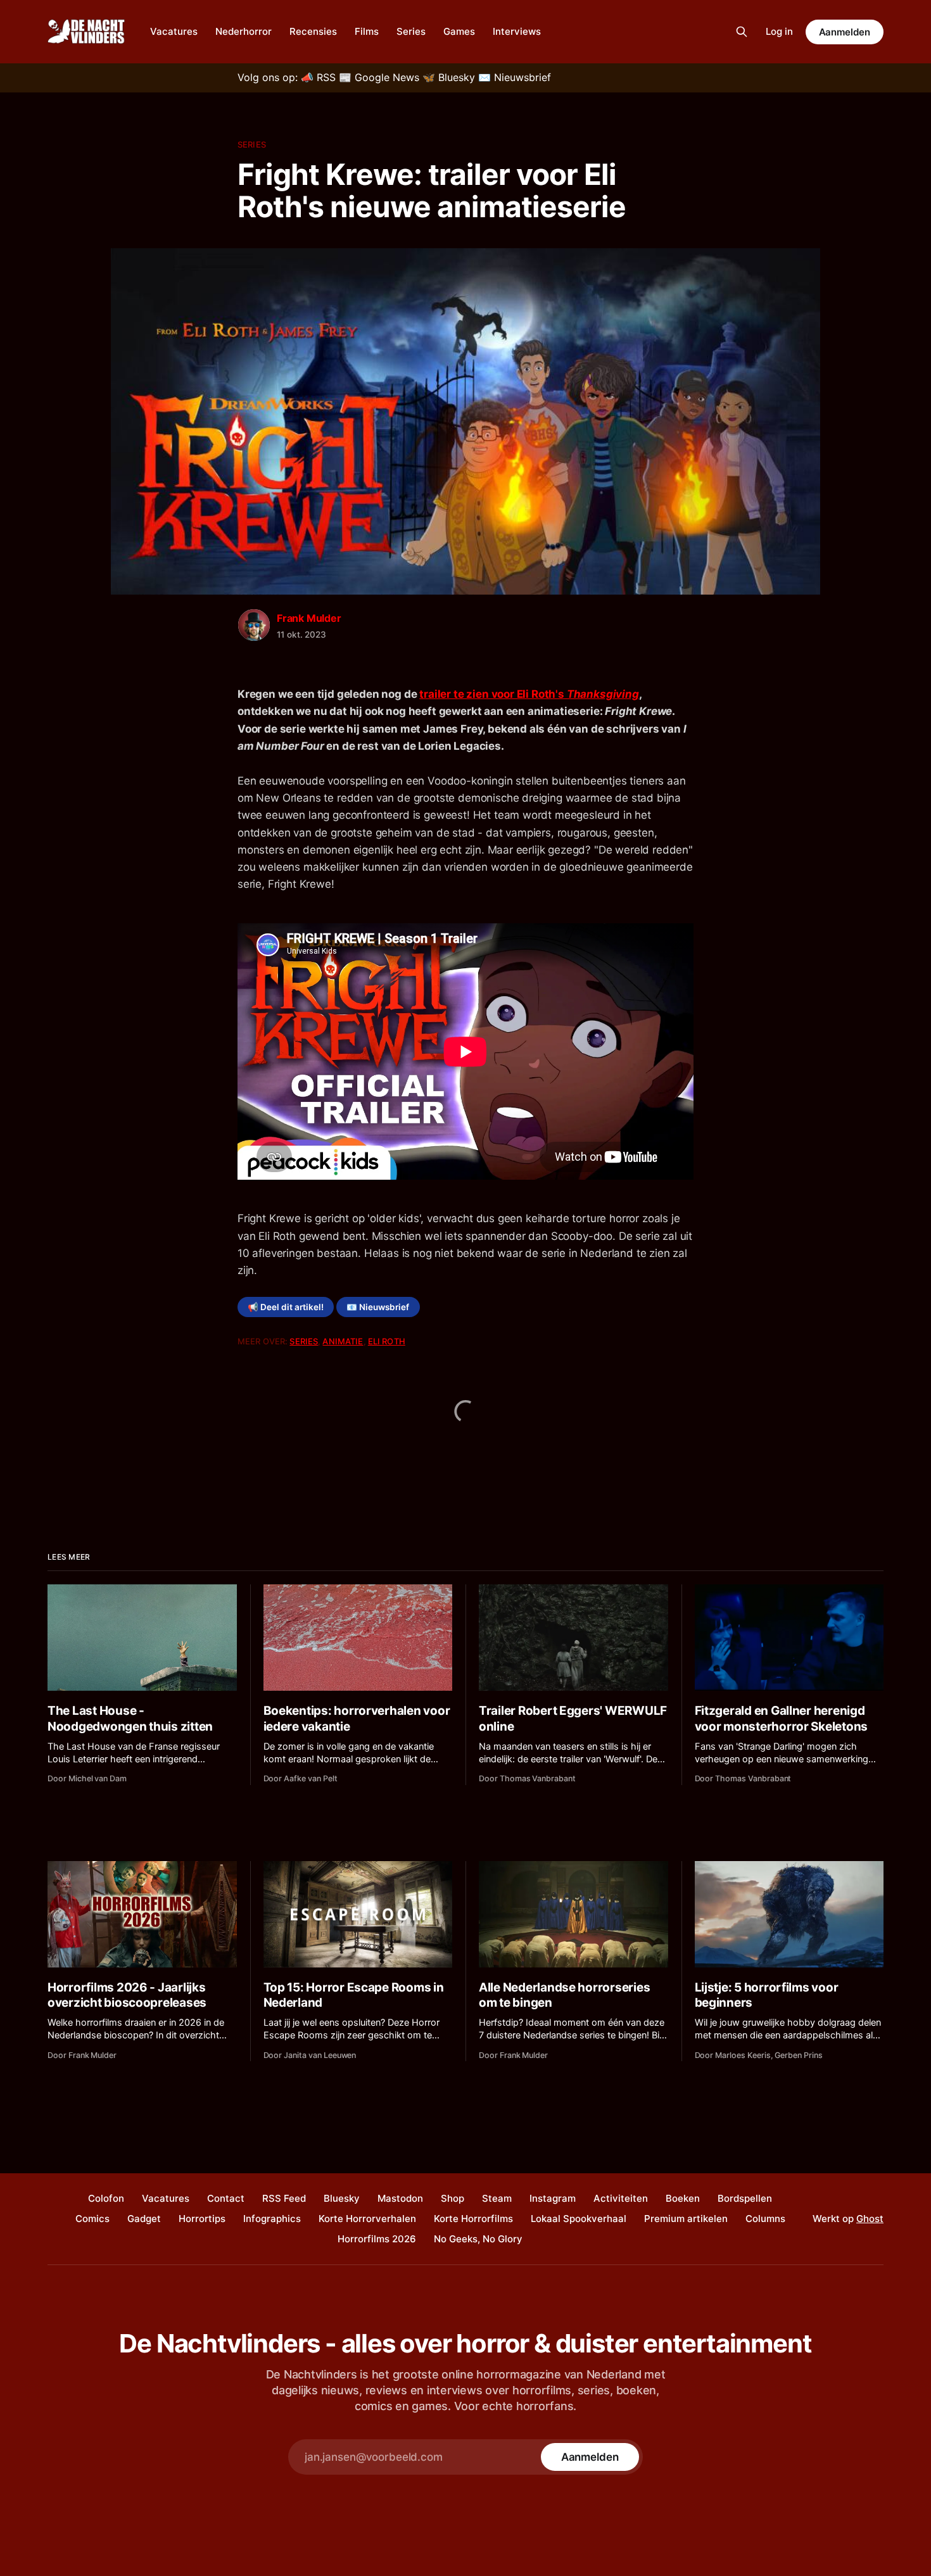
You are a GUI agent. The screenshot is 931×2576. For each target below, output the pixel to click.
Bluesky (342, 2198)
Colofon (106, 2198)
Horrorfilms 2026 (377, 2239)
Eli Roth (387, 1341)
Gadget (144, 2219)
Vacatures (174, 31)
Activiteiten (621, 2198)
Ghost (870, 2219)
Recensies (313, 31)
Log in (779, 31)
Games (459, 31)
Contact (226, 2198)
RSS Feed (284, 2198)
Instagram (553, 2198)
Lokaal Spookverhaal (579, 2219)
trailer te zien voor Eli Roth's (529, 694)
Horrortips (202, 2219)
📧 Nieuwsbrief (378, 1307)
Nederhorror (244, 31)
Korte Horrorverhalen (367, 2219)
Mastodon (400, 2198)
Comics (92, 2219)
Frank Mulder (309, 618)
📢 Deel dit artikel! (286, 1307)
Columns (765, 2219)
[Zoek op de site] (742, 32)
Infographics (272, 2219)
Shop (453, 2198)
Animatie (343, 1341)
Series (411, 31)
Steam (497, 2198)
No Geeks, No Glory (478, 2239)
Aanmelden (845, 32)
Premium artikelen (686, 2219)
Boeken (683, 2198)
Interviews (517, 31)
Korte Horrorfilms (473, 2219)
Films (367, 31)
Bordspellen (745, 2198)
